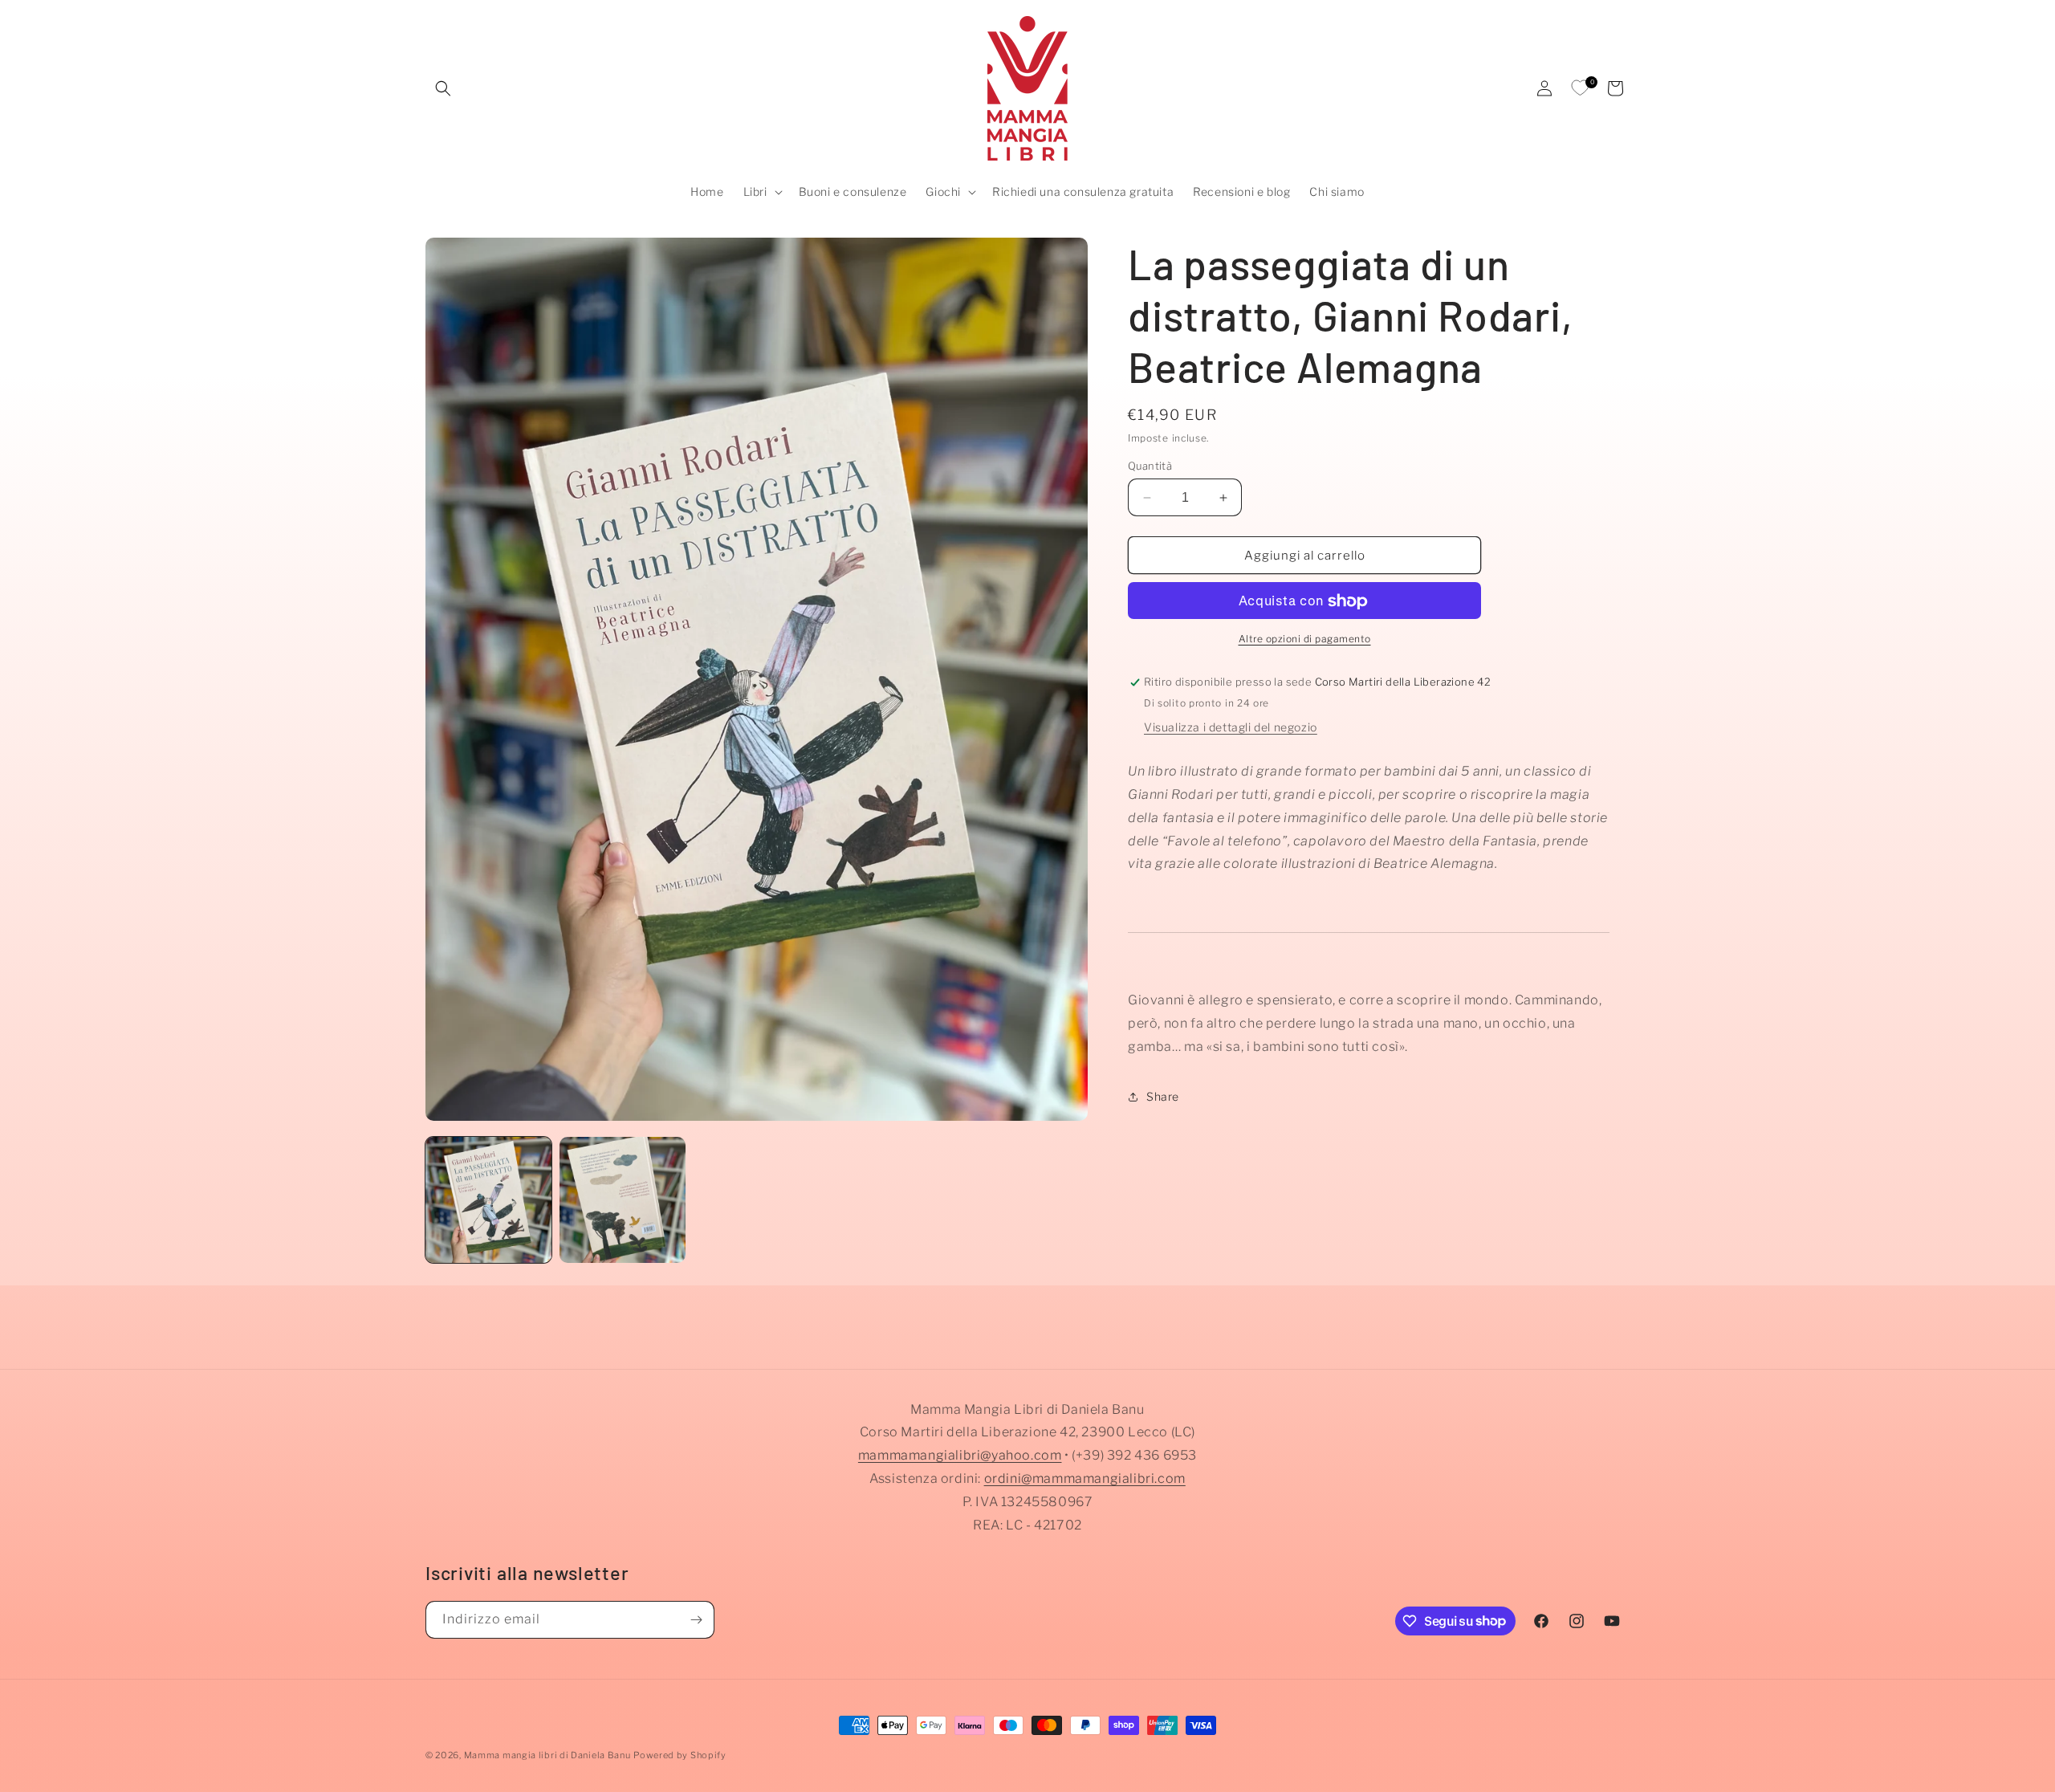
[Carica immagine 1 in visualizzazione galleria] (488, 1200)
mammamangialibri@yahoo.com (960, 1456)
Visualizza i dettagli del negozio (1231, 727)
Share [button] (1163, 1096)
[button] (443, 88)
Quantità (1150, 466)
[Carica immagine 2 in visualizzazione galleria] (623, 1200)
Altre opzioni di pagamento (1305, 639)
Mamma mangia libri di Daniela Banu (547, 1755)
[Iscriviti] (696, 1620)
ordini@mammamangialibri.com (1085, 1478)
